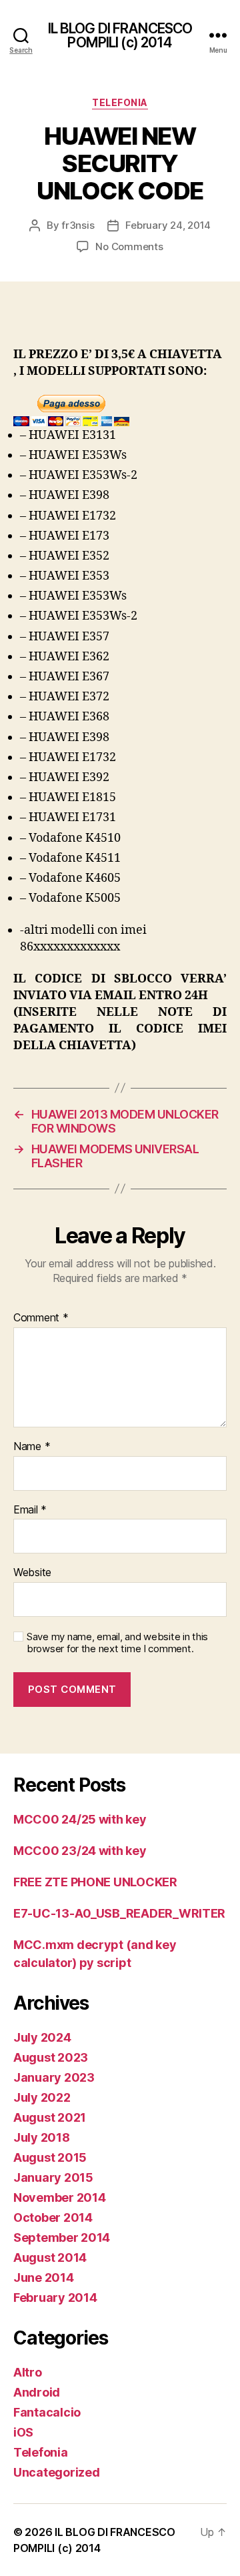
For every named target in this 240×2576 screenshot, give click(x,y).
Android (37, 2392)
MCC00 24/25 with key (80, 1819)
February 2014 (55, 2298)
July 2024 (42, 2037)
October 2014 (53, 2217)
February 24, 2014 (168, 225)
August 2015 (50, 2157)
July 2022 (42, 2097)
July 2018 (42, 2137)
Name (32, 1447)
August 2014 (50, 2258)
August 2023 (51, 2057)
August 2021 (50, 2117)
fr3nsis (78, 225)
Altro (28, 2372)
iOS (23, 2432)
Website (32, 1573)
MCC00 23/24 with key (80, 1851)
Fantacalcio (47, 2412)
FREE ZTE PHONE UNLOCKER (95, 1882)
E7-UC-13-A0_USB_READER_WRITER (119, 1913)
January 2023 (54, 2077)
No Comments (129, 246)
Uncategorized (57, 2472)
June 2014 (44, 2278)
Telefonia (120, 102)
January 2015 (53, 2177)
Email (30, 1510)
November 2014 (60, 2197)
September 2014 (62, 2237)
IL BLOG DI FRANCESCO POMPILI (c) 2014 (120, 35)
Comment (41, 1318)
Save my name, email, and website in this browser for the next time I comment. (117, 1643)
